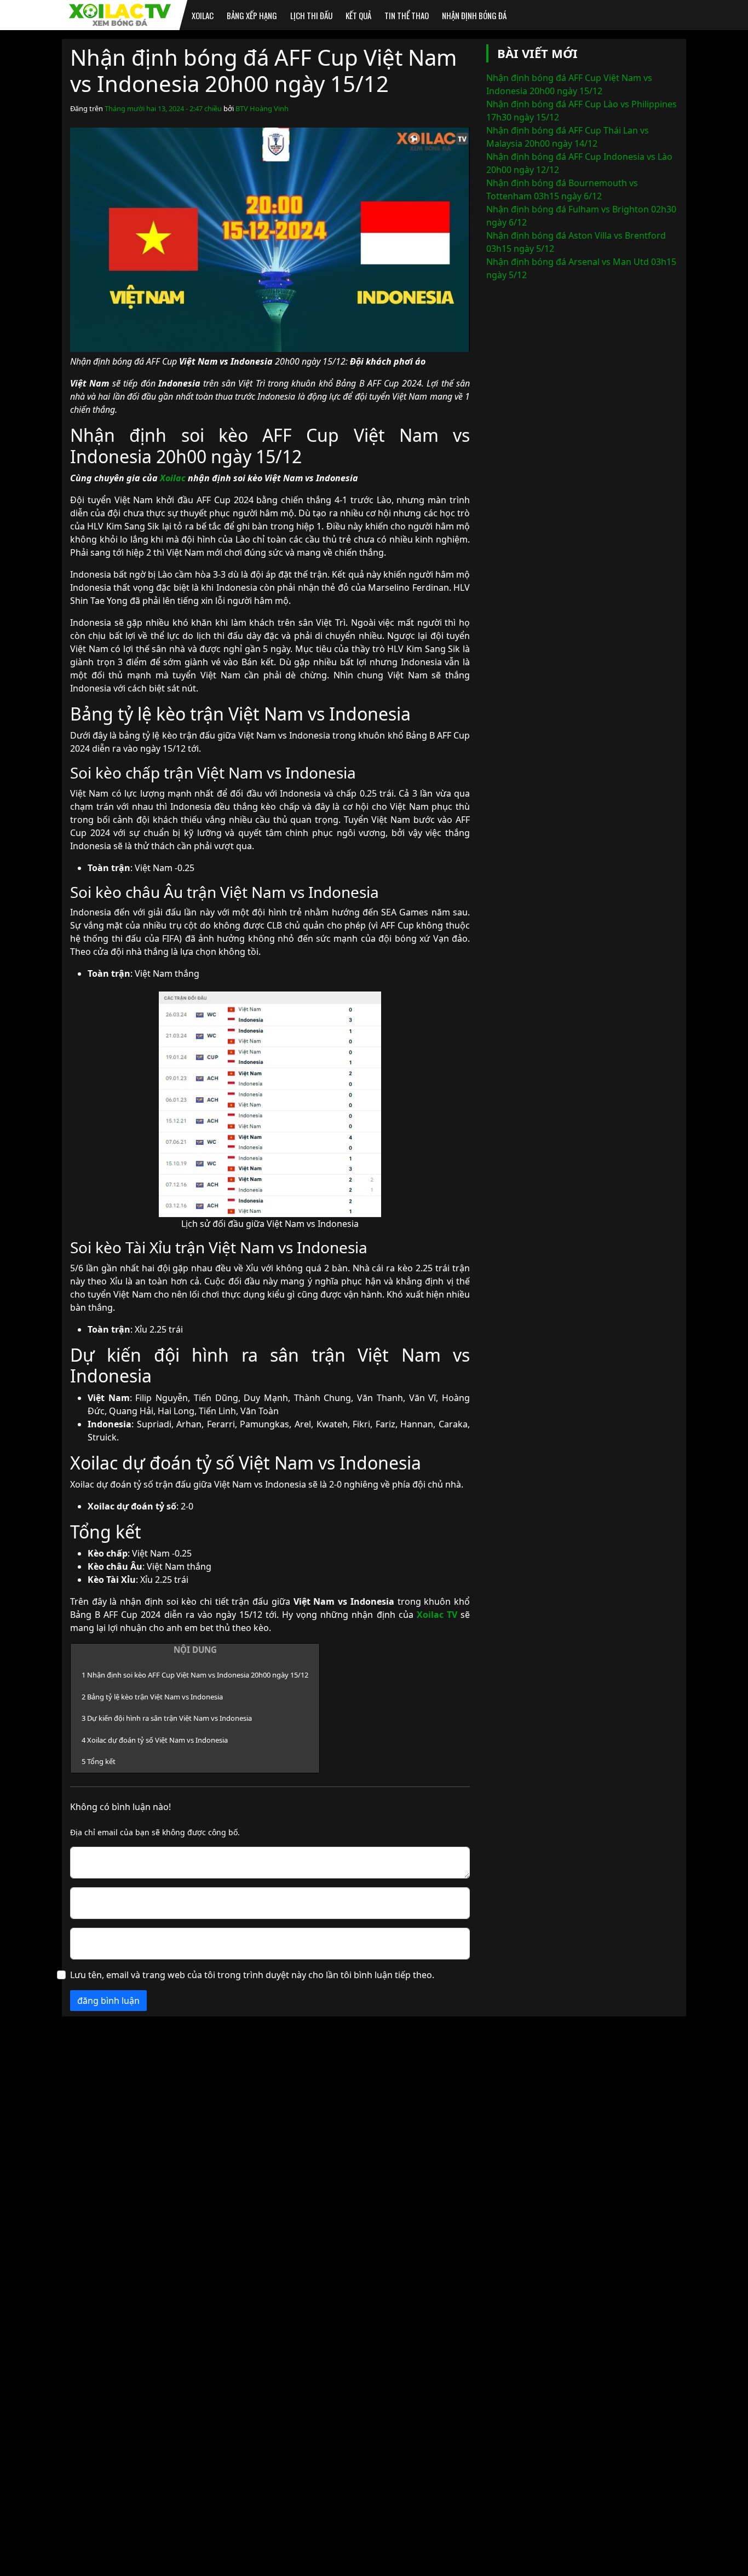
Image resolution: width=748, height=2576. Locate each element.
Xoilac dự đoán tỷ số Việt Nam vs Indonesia (155, 1740)
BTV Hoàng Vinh (262, 108)
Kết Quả (358, 15)
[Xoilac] (120, 15)
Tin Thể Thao (407, 15)
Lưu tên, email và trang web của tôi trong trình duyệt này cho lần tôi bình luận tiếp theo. (252, 1975)
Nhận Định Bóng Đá (474, 15)
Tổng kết (99, 1761)
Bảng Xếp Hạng (252, 15)
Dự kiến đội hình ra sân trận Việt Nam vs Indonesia (167, 1718)
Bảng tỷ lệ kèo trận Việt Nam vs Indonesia (152, 1697)
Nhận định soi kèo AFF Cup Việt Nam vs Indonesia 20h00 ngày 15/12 (195, 1675)
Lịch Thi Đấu (311, 15)
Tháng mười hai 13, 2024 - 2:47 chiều (163, 108)
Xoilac (203, 15)
